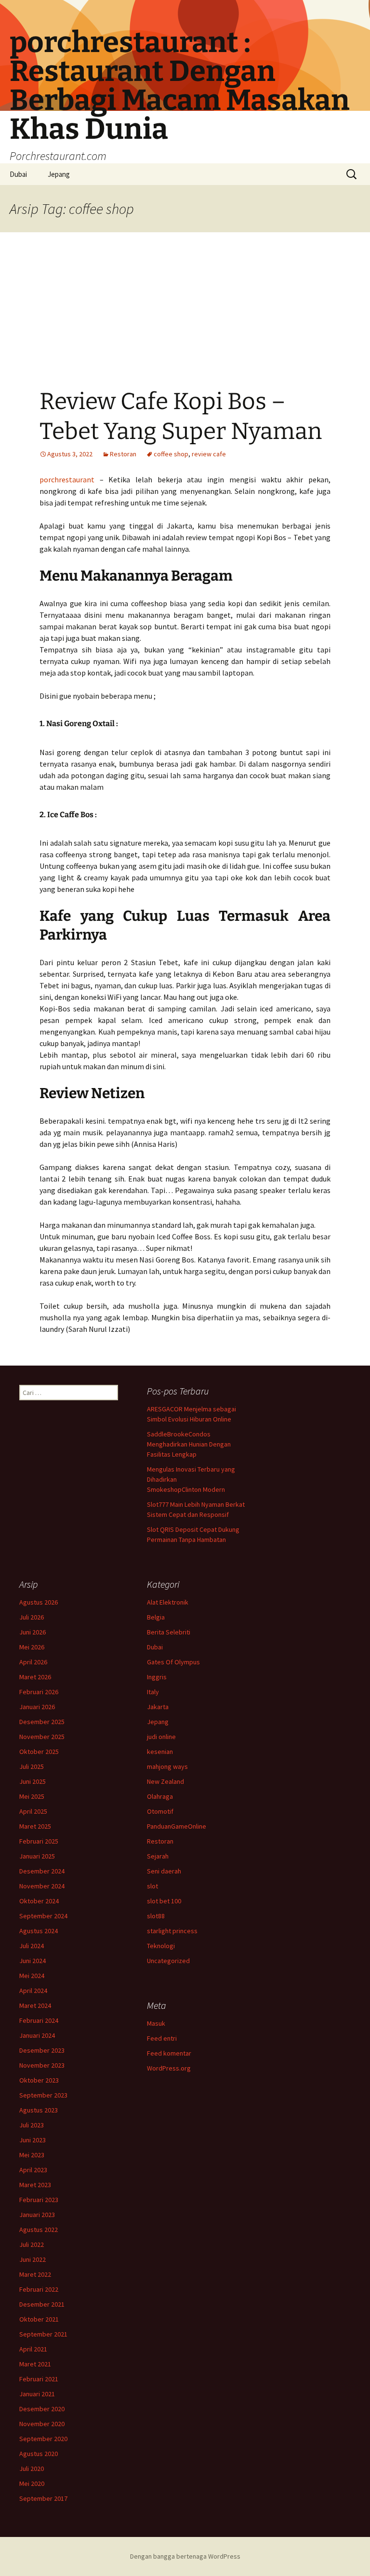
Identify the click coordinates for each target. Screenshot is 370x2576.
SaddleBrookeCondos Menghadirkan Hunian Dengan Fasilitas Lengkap (189, 1444)
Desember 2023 (42, 2050)
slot (152, 1886)
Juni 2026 (33, 1632)
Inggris (157, 1677)
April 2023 (33, 2170)
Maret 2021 (35, 2364)
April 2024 (33, 1991)
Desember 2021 (42, 2304)
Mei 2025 (32, 1796)
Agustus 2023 (39, 2110)
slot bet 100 (164, 1901)
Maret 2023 (35, 2185)
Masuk (156, 2023)
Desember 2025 (42, 1722)
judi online (161, 1737)
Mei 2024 (32, 1976)
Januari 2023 (37, 2215)
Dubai (18, 174)
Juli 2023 (32, 2125)
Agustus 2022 (39, 2230)
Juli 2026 (32, 1617)
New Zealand (165, 1781)
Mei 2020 (32, 2483)
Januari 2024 (37, 2035)
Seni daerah (164, 1871)
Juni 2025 (33, 1781)
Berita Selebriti (169, 1632)
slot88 (156, 1916)
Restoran (123, 454)
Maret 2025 (35, 1826)
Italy (153, 1692)
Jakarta (158, 1707)
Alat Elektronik (168, 1602)
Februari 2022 (39, 2289)
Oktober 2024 (39, 1901)
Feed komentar (169, 2053)
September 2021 (43, 2334)
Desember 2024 (42, 1871)
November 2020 (42, 2424)
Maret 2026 (35, 1677)
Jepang (59, 174)
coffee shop (171, 454)
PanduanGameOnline (177, 1826)
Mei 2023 (32, 2155)
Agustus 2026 (39, 1602)
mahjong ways (167, 1766)
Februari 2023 (39, 2200)
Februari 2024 (39, 2020)
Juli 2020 (32, 2469)
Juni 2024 (33, 1961)
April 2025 (33, 1811)
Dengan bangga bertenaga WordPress (185, 2556)
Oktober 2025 (39, 1752)
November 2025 (42, 1737)
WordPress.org (169, 2068)
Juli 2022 (32, 2244)
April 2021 (33, 2349)
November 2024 (42, 1886)
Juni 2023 (33, 2140)
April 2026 (33, 1662)
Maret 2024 (35, 2005)
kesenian (160, 1752)
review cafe (209, 454)
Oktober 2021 (39, 2319)
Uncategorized (168, 1961)
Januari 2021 (37, 2394)
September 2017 (43, 2498)
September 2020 (43, 2439)
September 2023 (43, 2095)
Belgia (156, 1617)
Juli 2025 (32, 1766)
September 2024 (43, 1916)
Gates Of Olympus (173, 1662)
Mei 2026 (32, 1647)
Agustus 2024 (39, 1931)
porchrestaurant (67, 479)
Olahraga (160, 1796)
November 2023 (42, 2065)
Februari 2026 (39, 1692)
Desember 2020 (42, 2409)
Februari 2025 (39, 1841)
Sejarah (158, 1856)
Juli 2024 (32, 1946)
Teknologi (161, 1946)
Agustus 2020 (39, 2454)
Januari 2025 (37, 1856)
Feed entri (162, 2038)
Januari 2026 (37, 1707)
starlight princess (172, 1931)
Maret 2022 (35, 2274)
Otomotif (160, 1811)
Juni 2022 (33, 2259)
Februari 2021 (39, 2379)
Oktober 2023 (39, 2080)
